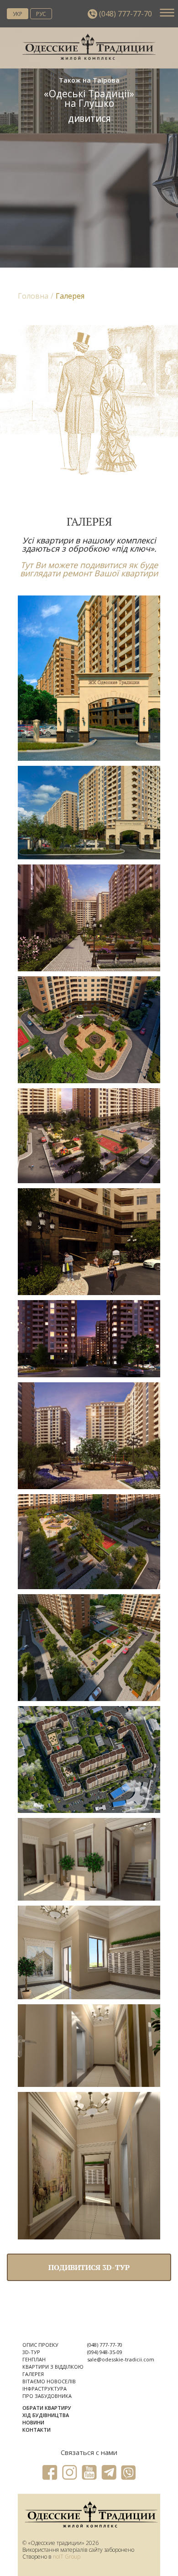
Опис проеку (40, 2345)
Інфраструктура (44, 2389)
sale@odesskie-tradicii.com (121, 2359)
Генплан (34, 2359)
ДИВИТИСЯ (89, 119)
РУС (41, 13)
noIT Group (67, 2557)
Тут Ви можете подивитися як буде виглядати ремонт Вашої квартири (89, 569)
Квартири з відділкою (53, 2367)
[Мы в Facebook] (50, 2473)
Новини (33, 2422)
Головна (33, 296)
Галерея (33, 2374)
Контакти (37, 2430)
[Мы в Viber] (128, 2473)
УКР (18, 13)
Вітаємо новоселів (49, 2381)
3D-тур (31, 2352)
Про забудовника (47, 2396)
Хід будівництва (46, 2415)
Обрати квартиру (47, 2408)
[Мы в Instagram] (70, 2473)
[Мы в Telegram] (109, 2473)
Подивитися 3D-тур (89, 2267)
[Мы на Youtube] (89, 2473)
